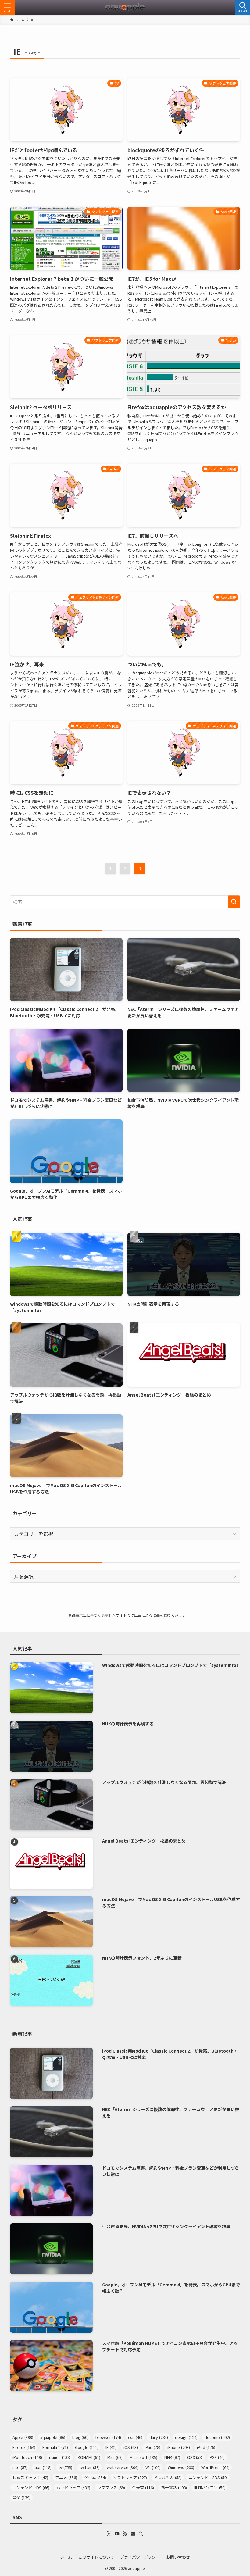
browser (108, 2437)
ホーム (66, 2557)
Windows (181, 2467)
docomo (217, 2437)
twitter (89, 2467)
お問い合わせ (178, 2557)
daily (159, 2437)
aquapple (53, 2437)
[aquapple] (125, 7)
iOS (131, 2447)
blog (80, 2437)
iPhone (179, 2447)
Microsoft (143, 2457)
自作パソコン (210, 2487)
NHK (172, 2457)
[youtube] (117, 2534)
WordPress (215, 2467)
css (135, 2437)
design (186, 2437)
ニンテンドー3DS (208, 2477)
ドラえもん (168, 2477)
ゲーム (95, 2477)
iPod (206, 2447)
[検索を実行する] (234, 902)
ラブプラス (111, 2487)
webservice (123, 2467)
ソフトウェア (130, 2477)
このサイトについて (96, 2557)
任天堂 (143, 2487)
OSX (195, 2457)
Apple (23, 2437)
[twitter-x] (109, 2534)
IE (111, 2447)
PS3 (217, 2457)
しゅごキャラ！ (30, 2477)
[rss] (125, 2534)
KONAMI (89, 2457)
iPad (153, 2447)
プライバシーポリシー (140, 2557)
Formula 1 (55, 2447)
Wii (153, 2467)
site (20, 2467)
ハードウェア (73, 2487)
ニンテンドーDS (31, 2487)
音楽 (21, 2498)
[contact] (133, 2534)
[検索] (141, 2534)
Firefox (24, 2447)
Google (87, 2447)
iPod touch (27, 2457)
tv (65, 2467)
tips (43, 2467)
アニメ (66, 2477)
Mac (115, 2457)
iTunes (60, 2457)
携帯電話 (174, 2487)
